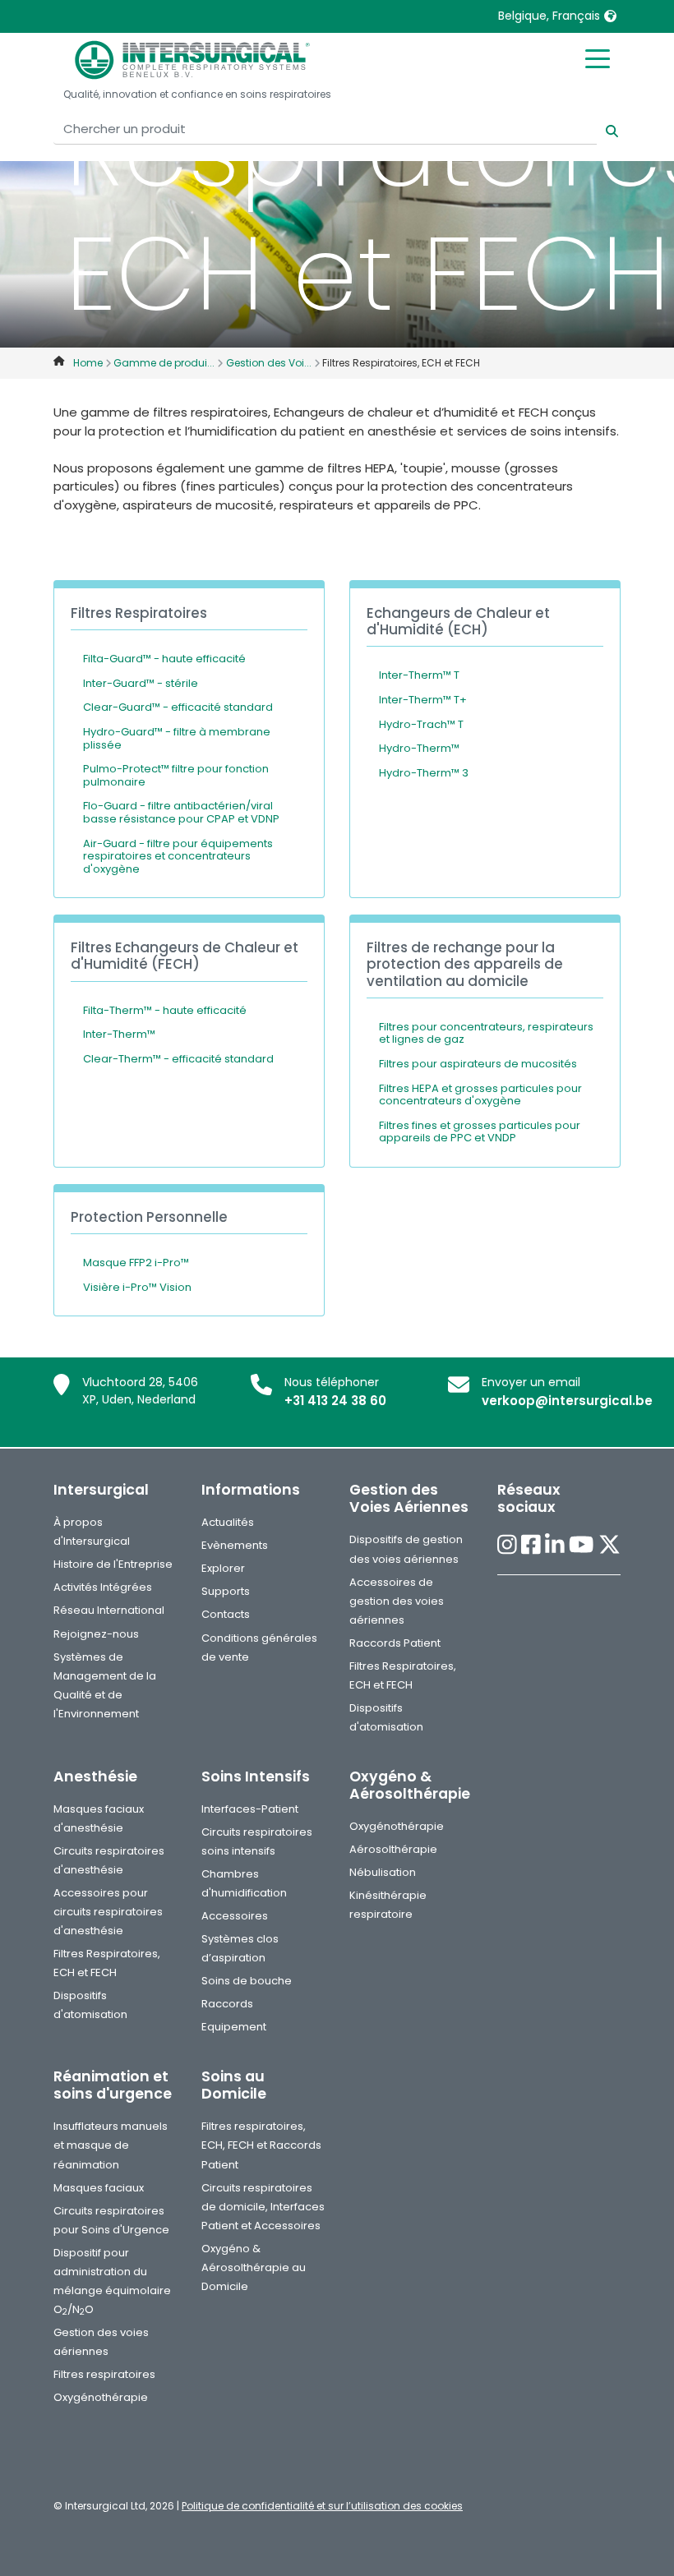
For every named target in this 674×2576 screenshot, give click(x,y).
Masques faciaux (99, 2188)
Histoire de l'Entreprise (113, 1564)
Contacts (226, 1614)
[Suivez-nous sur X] (609, 1545)
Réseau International (109, 1610)
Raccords (227, 2004)
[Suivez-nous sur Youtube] (581, 1545)
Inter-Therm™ (119, 1034)
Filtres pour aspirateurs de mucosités (478, 1064)
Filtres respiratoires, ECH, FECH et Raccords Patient (261, 2145)
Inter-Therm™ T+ (423, 700)
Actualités (228, 1522)
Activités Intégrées (103, 1587)
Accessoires (235, 1916)
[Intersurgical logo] (192, 60)
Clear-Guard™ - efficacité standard (178, 707)
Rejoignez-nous (96, 1634)
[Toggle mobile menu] (598, 58)
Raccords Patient (395, 1643)
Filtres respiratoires (104, 2374)
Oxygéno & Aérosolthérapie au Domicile (254, 2267)
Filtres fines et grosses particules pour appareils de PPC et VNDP (480, 1132)
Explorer (223, 1568)
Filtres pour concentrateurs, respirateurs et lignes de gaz (486, 1033)
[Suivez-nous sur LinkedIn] (555, 1545)
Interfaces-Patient (250, 1809)
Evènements (235, 1545)
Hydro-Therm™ (419, 748)
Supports (226, 1591)
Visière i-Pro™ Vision (137, 1287)
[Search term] (602, 129)
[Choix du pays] (610, 16)
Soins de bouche (247, 1981)
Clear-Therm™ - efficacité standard (178, 1059)
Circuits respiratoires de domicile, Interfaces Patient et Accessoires (263, 2207)
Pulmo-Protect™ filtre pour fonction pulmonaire (176, 775)
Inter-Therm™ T (419, 675)
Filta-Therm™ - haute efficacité (165, 1010)
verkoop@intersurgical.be (567, 1401)
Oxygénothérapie (397, 1826)
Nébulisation (383, 1872)
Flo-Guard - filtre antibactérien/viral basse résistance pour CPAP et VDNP (181, 812)
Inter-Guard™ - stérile (141, 683)
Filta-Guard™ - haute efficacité (164, 659)
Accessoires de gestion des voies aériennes (397, 1601)
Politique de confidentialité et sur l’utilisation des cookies (322, 2506)
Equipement (234, 2027)
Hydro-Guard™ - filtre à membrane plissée (177, 738)
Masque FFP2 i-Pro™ (136, 1263)
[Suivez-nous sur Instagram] (507, 1545)
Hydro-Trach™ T (421, 724)
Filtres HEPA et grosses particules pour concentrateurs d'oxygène (480, 1095)
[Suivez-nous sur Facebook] (531, 1545)
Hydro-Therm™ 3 (424, 773)
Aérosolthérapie (393, 1849)
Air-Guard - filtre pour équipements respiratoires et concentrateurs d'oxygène (178, 856)
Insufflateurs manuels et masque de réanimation (111, 2145)
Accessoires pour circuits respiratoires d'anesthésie (108, 1912)
